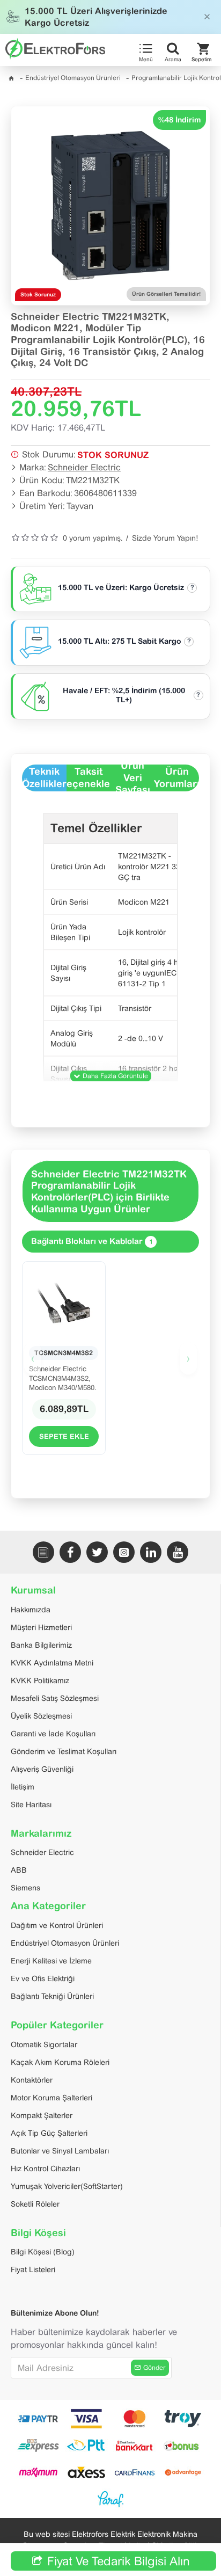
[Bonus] (183, 2446)
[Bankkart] (135, 2446)
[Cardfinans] (135, 2472)
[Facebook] (70, 1552)
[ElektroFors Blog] (43, 1552)
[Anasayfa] (11, 78)
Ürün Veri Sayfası (133, 778)
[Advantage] (183, 2472)
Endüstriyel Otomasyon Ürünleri (73, 78)
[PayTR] (38, 2419)
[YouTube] (178, 1552)
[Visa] (86, 2419)
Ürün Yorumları (177, 777)
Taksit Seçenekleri (89, 777)
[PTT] (86, 2446)
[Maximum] (38, 2472)
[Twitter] (97, 1552)
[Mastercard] (135, 2419)
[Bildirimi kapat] (207, 17)
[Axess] (86, 2472)
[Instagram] (124, 1552)
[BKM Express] (38, 2446)
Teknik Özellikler (44, 777)
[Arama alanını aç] (173, 49)
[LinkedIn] (151, 1552)
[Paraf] (110, 2499)
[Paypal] (183, 2419)
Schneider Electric (84, 467)
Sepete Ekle (64, 1436)
